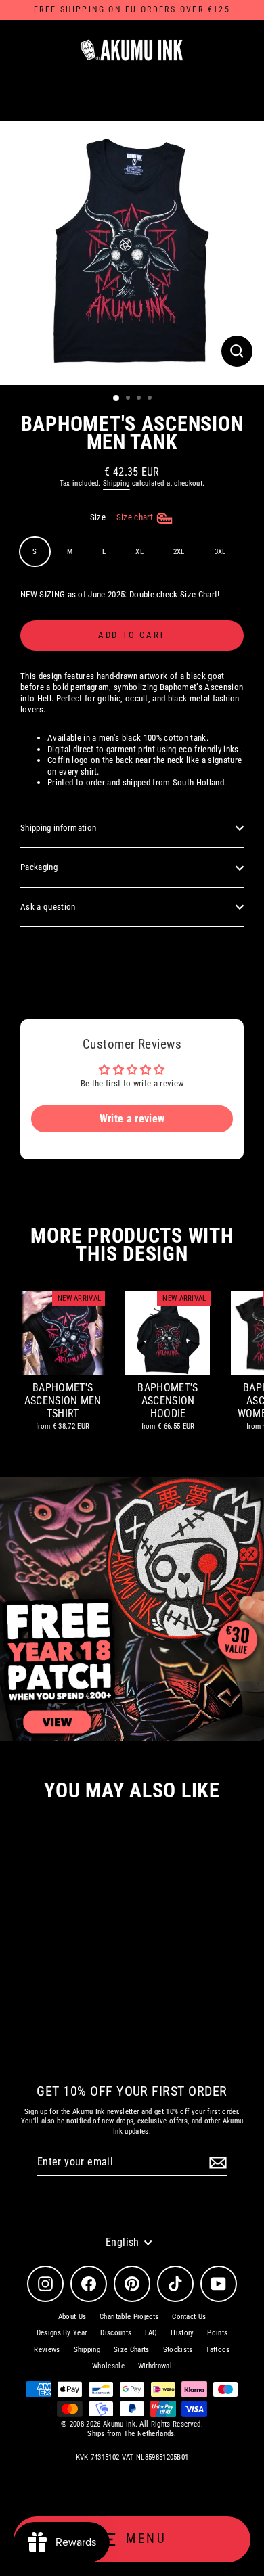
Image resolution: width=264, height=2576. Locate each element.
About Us (72, 2317)
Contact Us (189, 2317)
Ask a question (48, 907)
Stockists (178, 2350)
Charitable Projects (129, 2317)
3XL (220, 552)
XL (139, 552)
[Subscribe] (216, 2163)
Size (123, 517)
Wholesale (108, 2366)
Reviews (47, 2350)
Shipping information (58, 828)
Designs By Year (62, 2333)
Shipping (116, 483)
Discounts (116, 2333)
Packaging (39, 867)
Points (217, 2333)
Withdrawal (155, 2366)
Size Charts (132, 2350)
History (182, 2333)
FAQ (151, 2333)
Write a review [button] (132, 1119)
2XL (179, 552)
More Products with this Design (132, 1245)
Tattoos (218, 2350)
